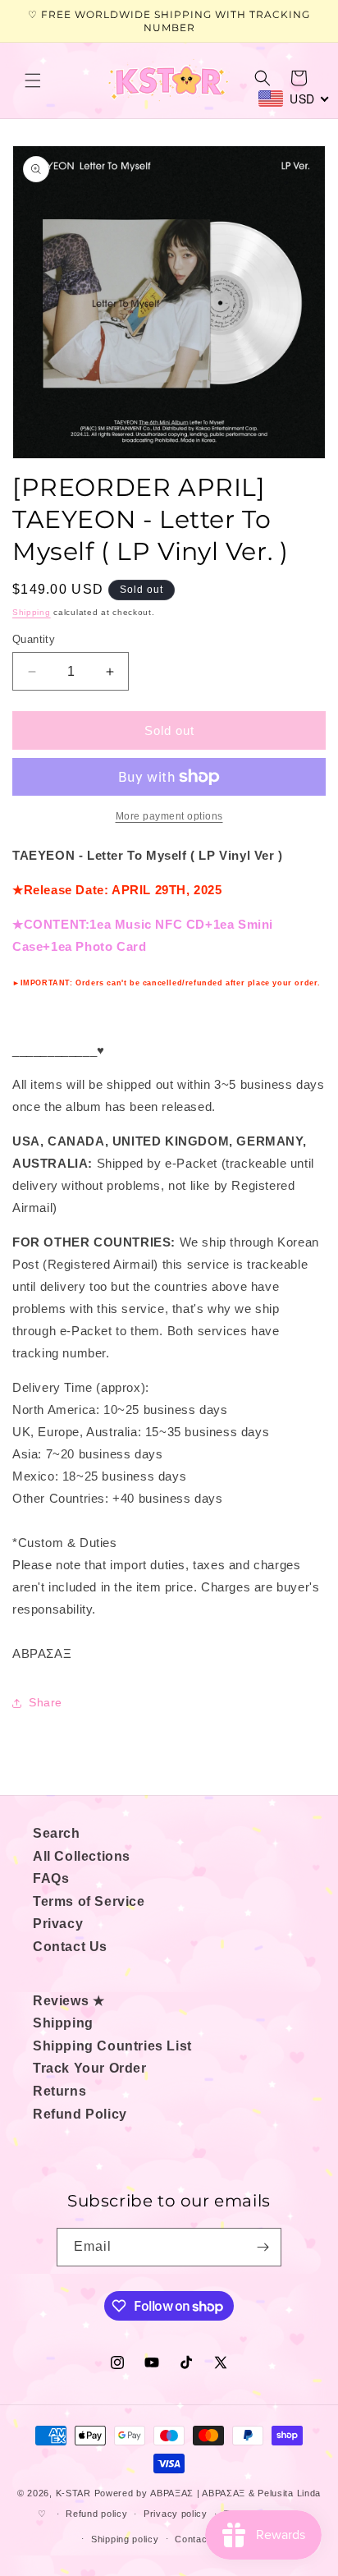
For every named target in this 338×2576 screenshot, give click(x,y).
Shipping (32, 612)
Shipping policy (125, 2539)
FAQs (51, 1878)
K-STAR (73, 2493)
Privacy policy (176, 2514)
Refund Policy (80, 2114)
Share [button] (46, 1702)
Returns (59, 2091)
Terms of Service (89, 1901)
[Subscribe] (263, 2247)
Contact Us (70, 1947)
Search (57, 1833)
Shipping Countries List (112, 2046)
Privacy (58, 1924)
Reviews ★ (69, 2001)
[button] (33, 80)
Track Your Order (90, 2068)
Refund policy (96, 2514)
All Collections (82, 1856)
